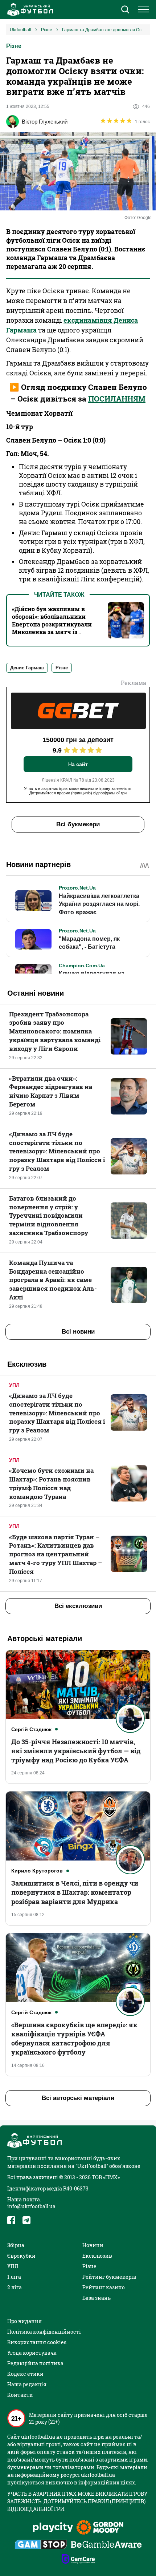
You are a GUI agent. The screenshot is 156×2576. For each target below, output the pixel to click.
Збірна (16, 2245)
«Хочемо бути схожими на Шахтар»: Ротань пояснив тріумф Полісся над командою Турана (51, 1483)
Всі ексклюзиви (78, 1606)
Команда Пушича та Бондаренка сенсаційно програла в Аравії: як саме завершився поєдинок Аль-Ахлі (53, 1280)
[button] (125, 10)
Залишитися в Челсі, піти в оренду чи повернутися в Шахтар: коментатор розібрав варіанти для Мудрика (75, 1892)
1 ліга (14, 2277)
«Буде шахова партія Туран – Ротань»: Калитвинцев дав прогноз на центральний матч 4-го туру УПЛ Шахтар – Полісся (56, 1554)
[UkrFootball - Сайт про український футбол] (29, 9)
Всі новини (78, 1332)
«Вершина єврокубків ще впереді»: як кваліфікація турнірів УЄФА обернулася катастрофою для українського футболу (74, 2039)
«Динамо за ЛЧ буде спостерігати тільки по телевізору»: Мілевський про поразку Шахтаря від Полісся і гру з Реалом (57, 1151)
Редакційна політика (35, 2363)
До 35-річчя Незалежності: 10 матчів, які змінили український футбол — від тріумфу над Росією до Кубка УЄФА (76, 1751)
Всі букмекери (78, 824)
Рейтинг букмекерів (109, 2277)
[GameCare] (78, 2560)
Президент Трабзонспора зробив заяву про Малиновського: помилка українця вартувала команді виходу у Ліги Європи (55, 1031)
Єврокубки (21, 2256)
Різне (14, 46)
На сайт (78, 764)
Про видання (24, 2321)
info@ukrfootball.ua (31, 2206)
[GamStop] (41, 2545)
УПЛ (14, 1385)
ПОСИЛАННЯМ (117, 399)
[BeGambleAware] (106, 2545)
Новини (93, 2245)
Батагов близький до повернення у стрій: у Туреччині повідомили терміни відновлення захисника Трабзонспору (49, 1216)
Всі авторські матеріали (78, 2098)
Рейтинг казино (104, 2287)
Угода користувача (32, 2353)
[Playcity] (53, 2528)
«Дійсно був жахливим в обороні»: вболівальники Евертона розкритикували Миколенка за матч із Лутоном (52, 624)
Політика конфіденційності (44, 2332)
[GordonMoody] (100, 2528)
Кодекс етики (25, 2374)
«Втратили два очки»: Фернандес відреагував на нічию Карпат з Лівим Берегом (51, 1091)
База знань (97, 2298)
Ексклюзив (97, 2256)
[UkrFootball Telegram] (26, 2220)
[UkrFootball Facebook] (11, 2220)
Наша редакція (27, 2384)
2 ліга (15, 2287)
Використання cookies (37, 2342)
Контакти (20, 2395)
